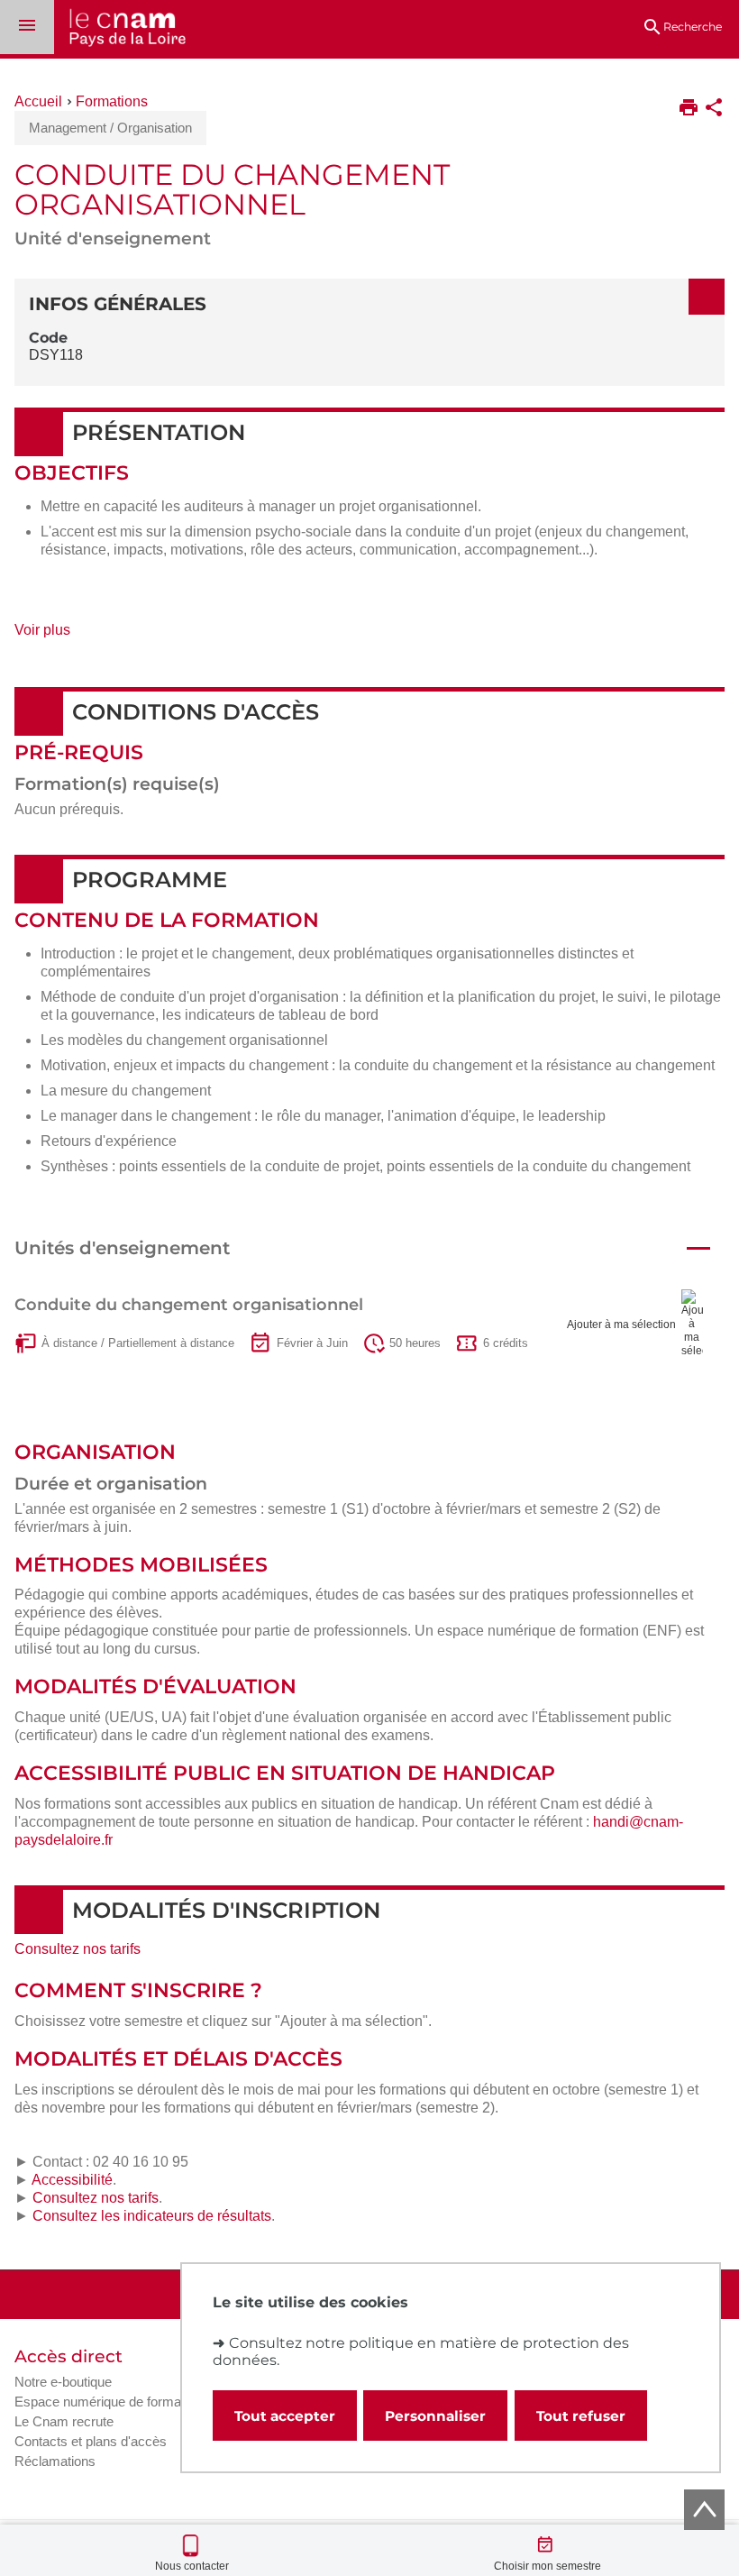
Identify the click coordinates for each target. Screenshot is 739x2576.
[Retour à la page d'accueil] (120, 29)
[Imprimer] (689, 109)
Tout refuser (581, 2416)
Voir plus (63, 636)
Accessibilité (72, 2180)
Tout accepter (285, 2416)
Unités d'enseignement (122, 1248)
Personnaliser (435, 2416)
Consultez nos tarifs (78, 1949)
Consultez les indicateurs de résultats (152, 2216)
